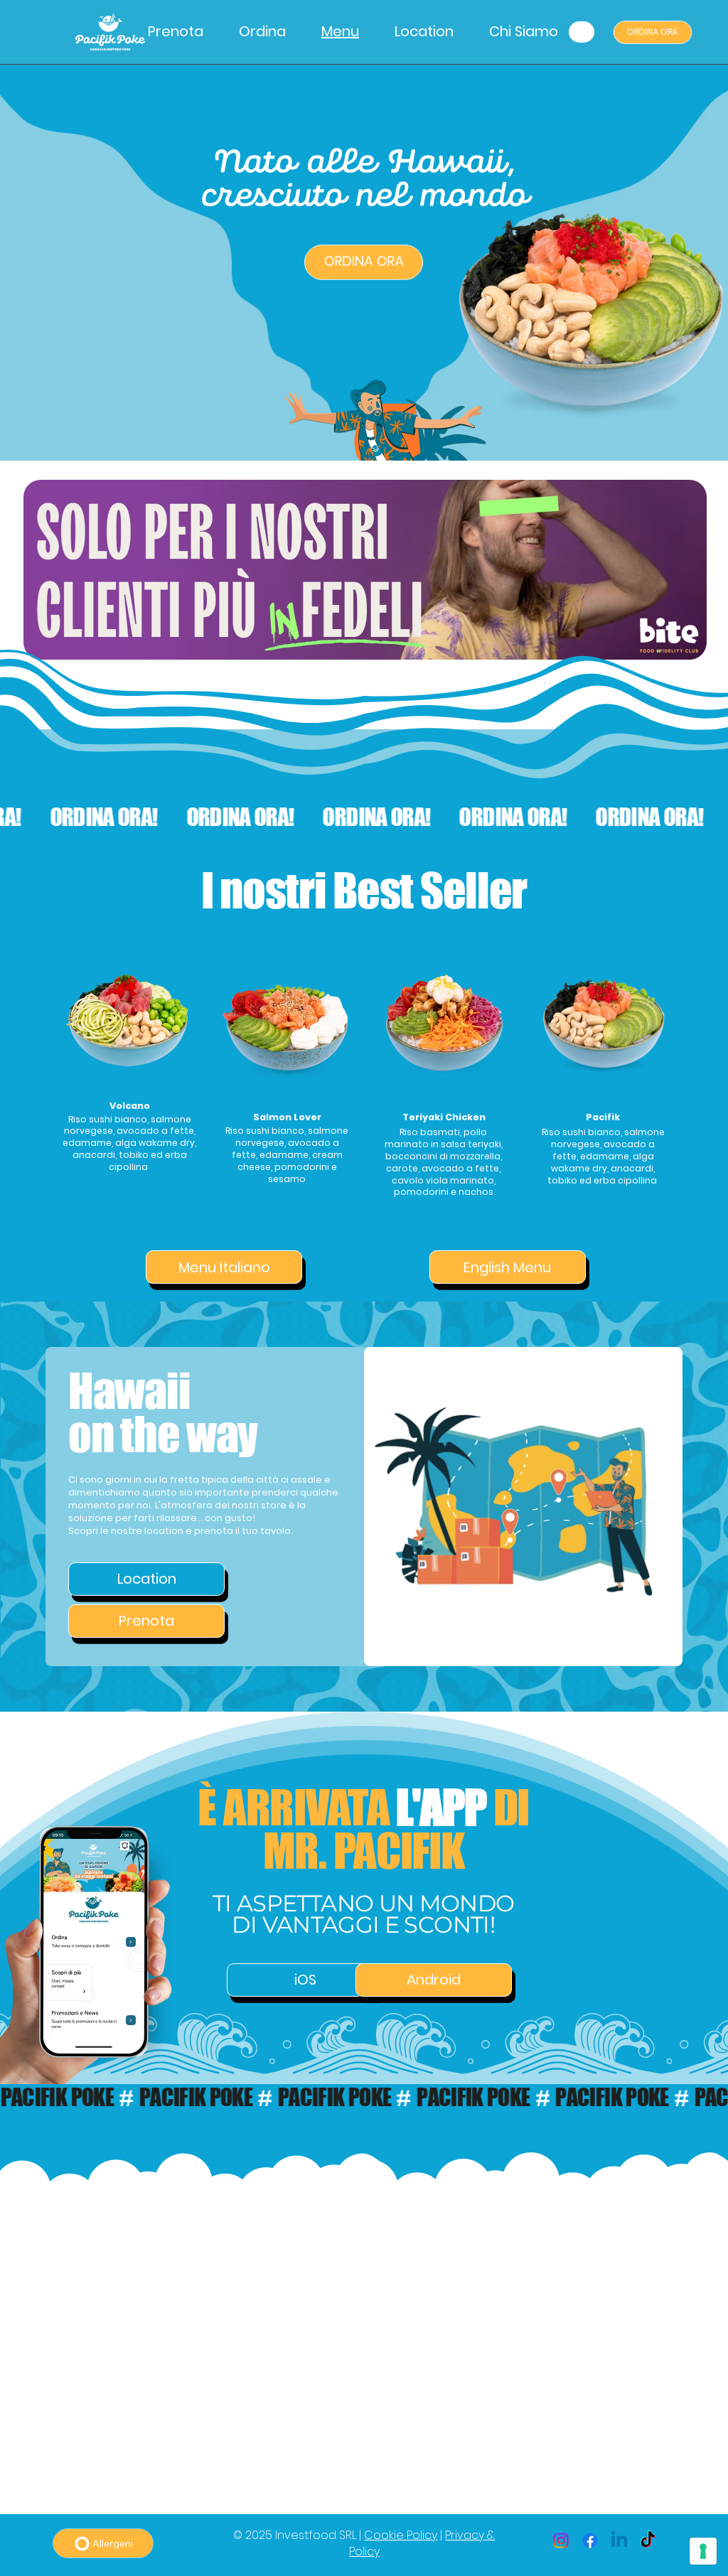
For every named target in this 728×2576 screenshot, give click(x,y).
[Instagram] (561, 2540)
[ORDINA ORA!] (364, 817)
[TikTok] (648, 2540)
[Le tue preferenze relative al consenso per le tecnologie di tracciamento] (703, 2551)
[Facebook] (590, 2540)
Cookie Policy (401, 2535)
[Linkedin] (619, 2540)
